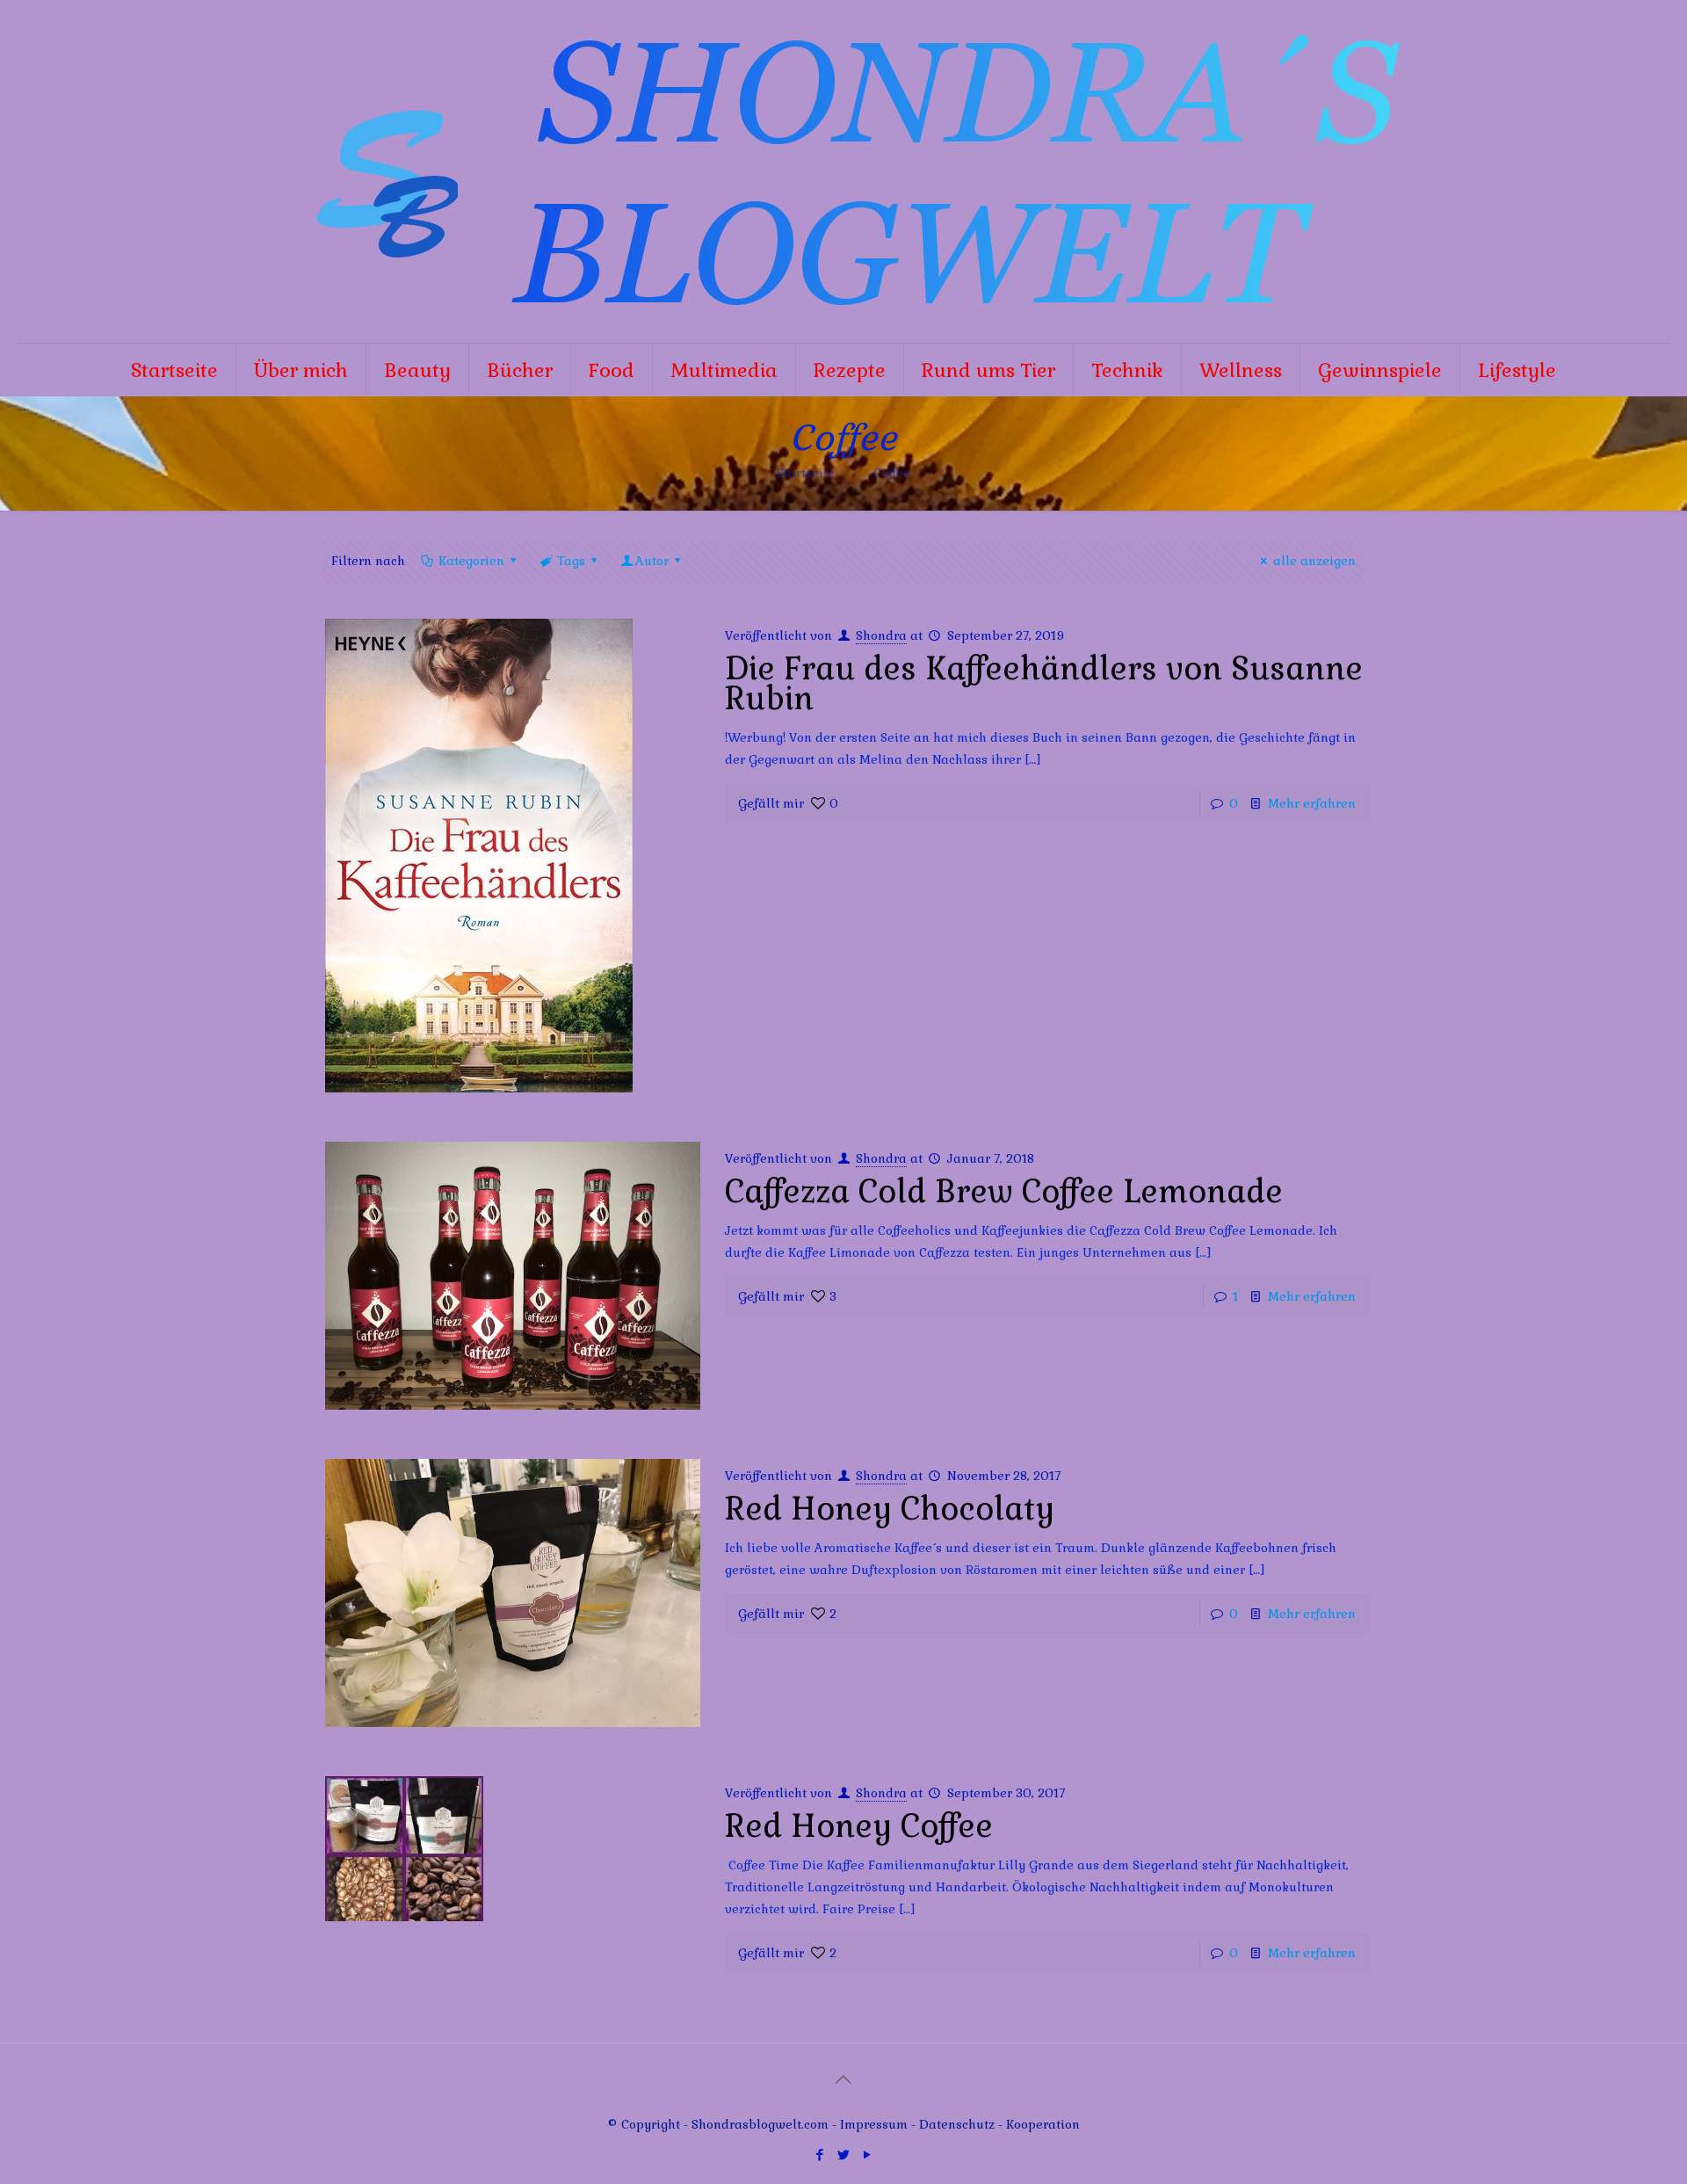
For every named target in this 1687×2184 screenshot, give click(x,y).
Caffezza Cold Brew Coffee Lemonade (1004, 1192)
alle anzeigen (1314, 561)
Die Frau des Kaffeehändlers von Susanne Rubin (1044, 684)
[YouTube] (867, 2155)
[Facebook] (819, 2155)
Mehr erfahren (1312, 803)
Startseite (806, 473)
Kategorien (471, 561)
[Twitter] (843, 2155)
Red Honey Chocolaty (890, 1509)
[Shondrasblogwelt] (843, 171)
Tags (571, 561)
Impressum (874, 2124)
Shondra (881, 635)
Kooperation (1043, 2124)
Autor (652, 561)
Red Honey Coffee (859, 1826)
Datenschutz (959, 2124)
